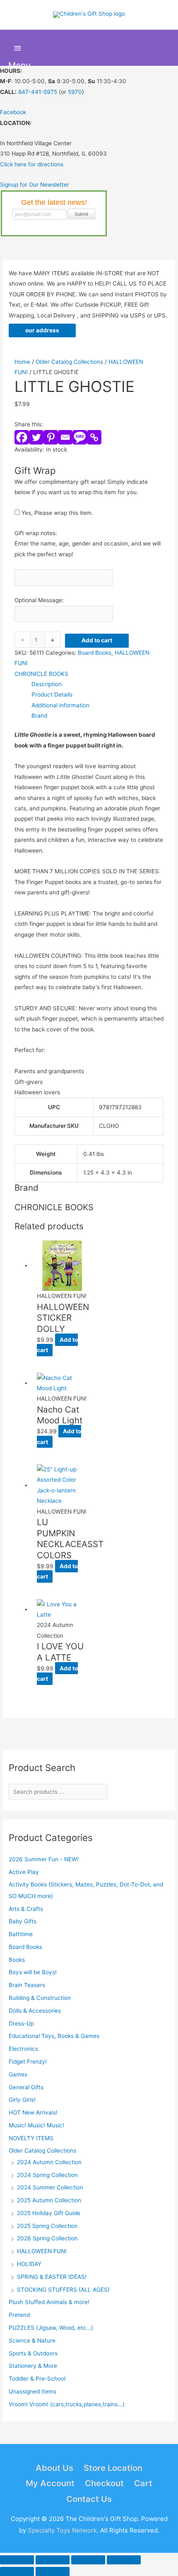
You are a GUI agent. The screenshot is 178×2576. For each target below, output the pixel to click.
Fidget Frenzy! (28, 2062)
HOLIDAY (29, 2264)
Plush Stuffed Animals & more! (49, 2302)
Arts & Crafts (26, 1909)
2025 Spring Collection (47, 2226)
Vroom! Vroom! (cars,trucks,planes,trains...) (67, 2404)
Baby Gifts (23, 1921)
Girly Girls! (22, 2100)
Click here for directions (32, 164)
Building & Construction (40, 1998)
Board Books (25, 1947)
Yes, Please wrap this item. (57, 513)
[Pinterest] (51, 437)
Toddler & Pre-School (37, 2379)
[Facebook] (22, 437)
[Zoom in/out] (17, 2560)
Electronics (23, 2049)
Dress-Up (21, 2023)
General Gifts (26, 2087)
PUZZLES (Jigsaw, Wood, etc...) (51, 2328)
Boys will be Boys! (33, 1972)
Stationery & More (33, 2366)
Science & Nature (32, 2341)
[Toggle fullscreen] (53, 2560)
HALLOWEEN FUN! (42, 2251)
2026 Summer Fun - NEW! (44, 1859)
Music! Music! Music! (36, 2125)
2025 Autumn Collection (49, 2200)
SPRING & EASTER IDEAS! (52, 2277)
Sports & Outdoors (33, 2353)
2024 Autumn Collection (49, 2162)
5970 (75, 92)
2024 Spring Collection (47, 2175)
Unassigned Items (32, 2391)
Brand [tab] (39, 716)
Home (22, 362)
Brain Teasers (27, 1985)
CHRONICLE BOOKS (41, 674)
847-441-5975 (38, 92)
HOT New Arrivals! (33, 2112)
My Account (50, 2483)
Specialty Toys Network (62, 2530)
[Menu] (18, 48)
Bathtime (21, 1934)
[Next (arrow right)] (53, 2571)
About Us (54, 2468)
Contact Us (89, 2499)
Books (17, 1960)
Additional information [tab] (60, 705)
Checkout (104, 2483)
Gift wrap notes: (36, 533)
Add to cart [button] (57, 1345)
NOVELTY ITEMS (31, 2138)
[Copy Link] (94, 437)
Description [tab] (47, 684)
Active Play (24, 1872)
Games (18, 2074)
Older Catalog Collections (42, 2151)
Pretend (19, 2315)
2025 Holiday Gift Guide (49, 2213)
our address (42, 330)
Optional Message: (39, 600)
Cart (143, 2483)
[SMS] (80, 437)
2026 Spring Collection (47, 2238)
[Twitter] (36, 437)
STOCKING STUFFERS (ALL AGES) (63, 2290)
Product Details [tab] (52, 694)
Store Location (113, 2468)
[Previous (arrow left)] (17, 2571)
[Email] (65, 437)
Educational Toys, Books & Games (54, 2036)
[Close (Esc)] (124, 2560)
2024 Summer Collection (50, 2187)
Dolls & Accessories (35, 2011)
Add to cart (97, 640)
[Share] (88, 2560)
